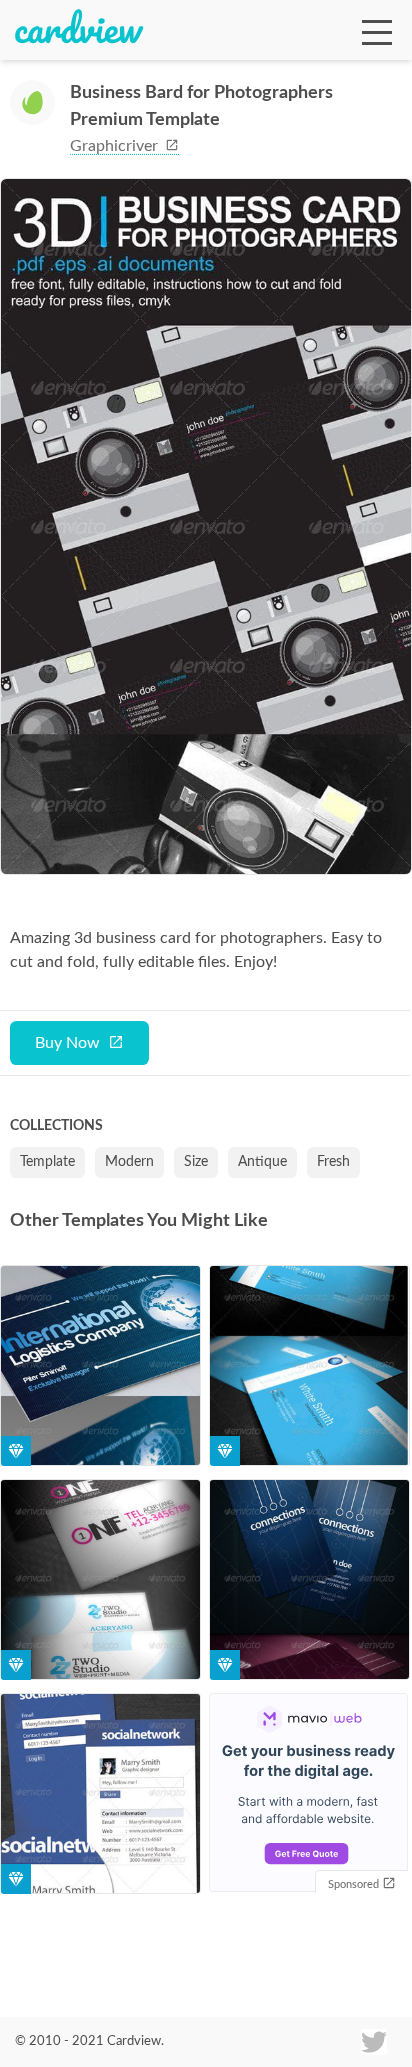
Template (47, 1162)
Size (196, 1162)
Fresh (333, 1162)
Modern (129, 1162)
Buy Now (67, 1043)
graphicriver (116, 146)
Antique (262, 1162)
